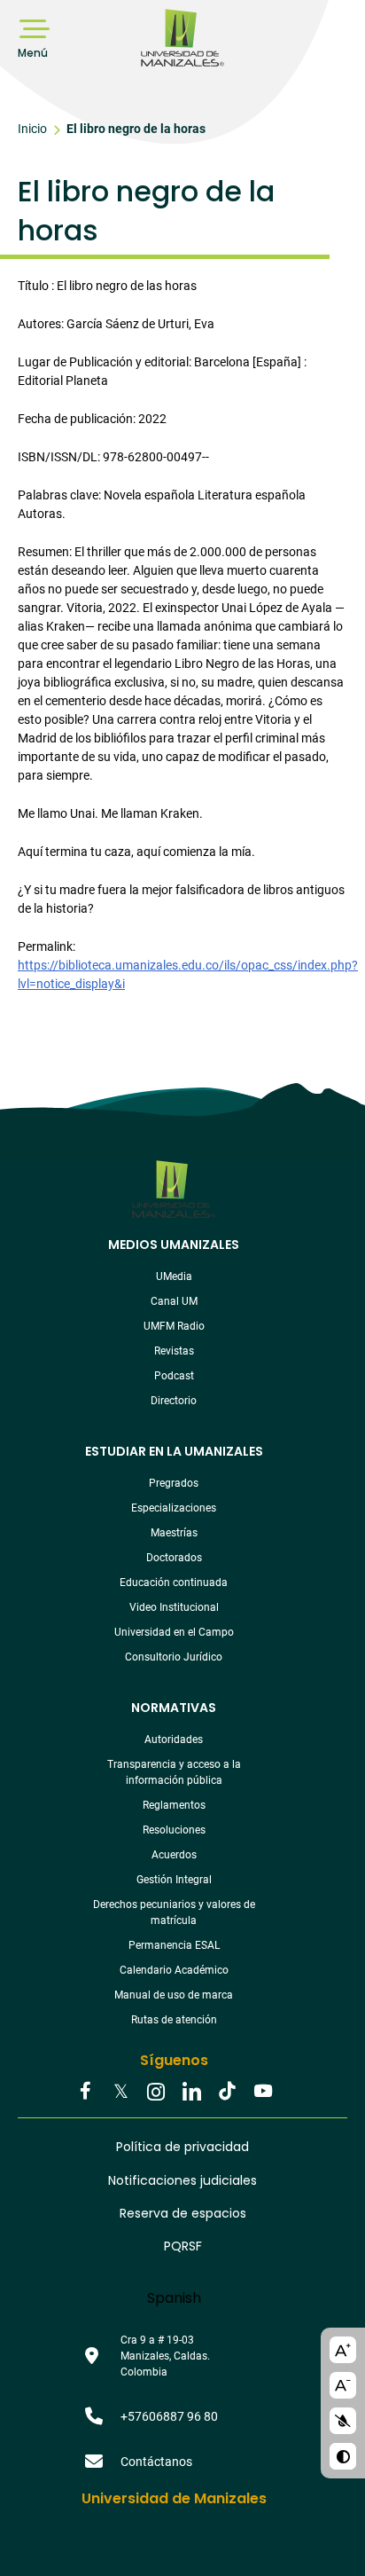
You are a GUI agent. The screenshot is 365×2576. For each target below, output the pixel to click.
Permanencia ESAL (174, 1945)
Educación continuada (174, 1583)
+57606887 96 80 (169, 2416)
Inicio (32, 129)
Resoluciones (174, 1830)
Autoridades (174, 1740)
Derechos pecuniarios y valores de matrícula (174, 1912)
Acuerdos (174, 1855)
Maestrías (174, 1533)
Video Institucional (174, 1607)
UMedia (174, 1276)
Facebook (85, 2093)
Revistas (174, 1351)
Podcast (174, 1376)
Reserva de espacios (183, 2213)
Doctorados (174, 1558)
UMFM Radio (174, 1326)
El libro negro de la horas (136, 129)
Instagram (156, 2093)
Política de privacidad (182, 2147)
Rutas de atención (174, 2020)
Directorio (174, 1401)
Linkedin (191, 2093)
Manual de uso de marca (174, 1995)
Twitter (120, 2093)
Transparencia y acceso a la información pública (174, 1772)
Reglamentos (174, 1805)
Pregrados (174, 1483)
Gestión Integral (174, 1880)
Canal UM (174, 1301)
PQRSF (183, 2246)
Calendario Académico (174, 1970)
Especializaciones (174, 1508)
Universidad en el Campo (174, 1632)
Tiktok (227, 2093)
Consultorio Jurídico (174, 1657)
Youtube (262, 2093)
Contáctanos (156, 2462)
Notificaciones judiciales (182, 2180)
